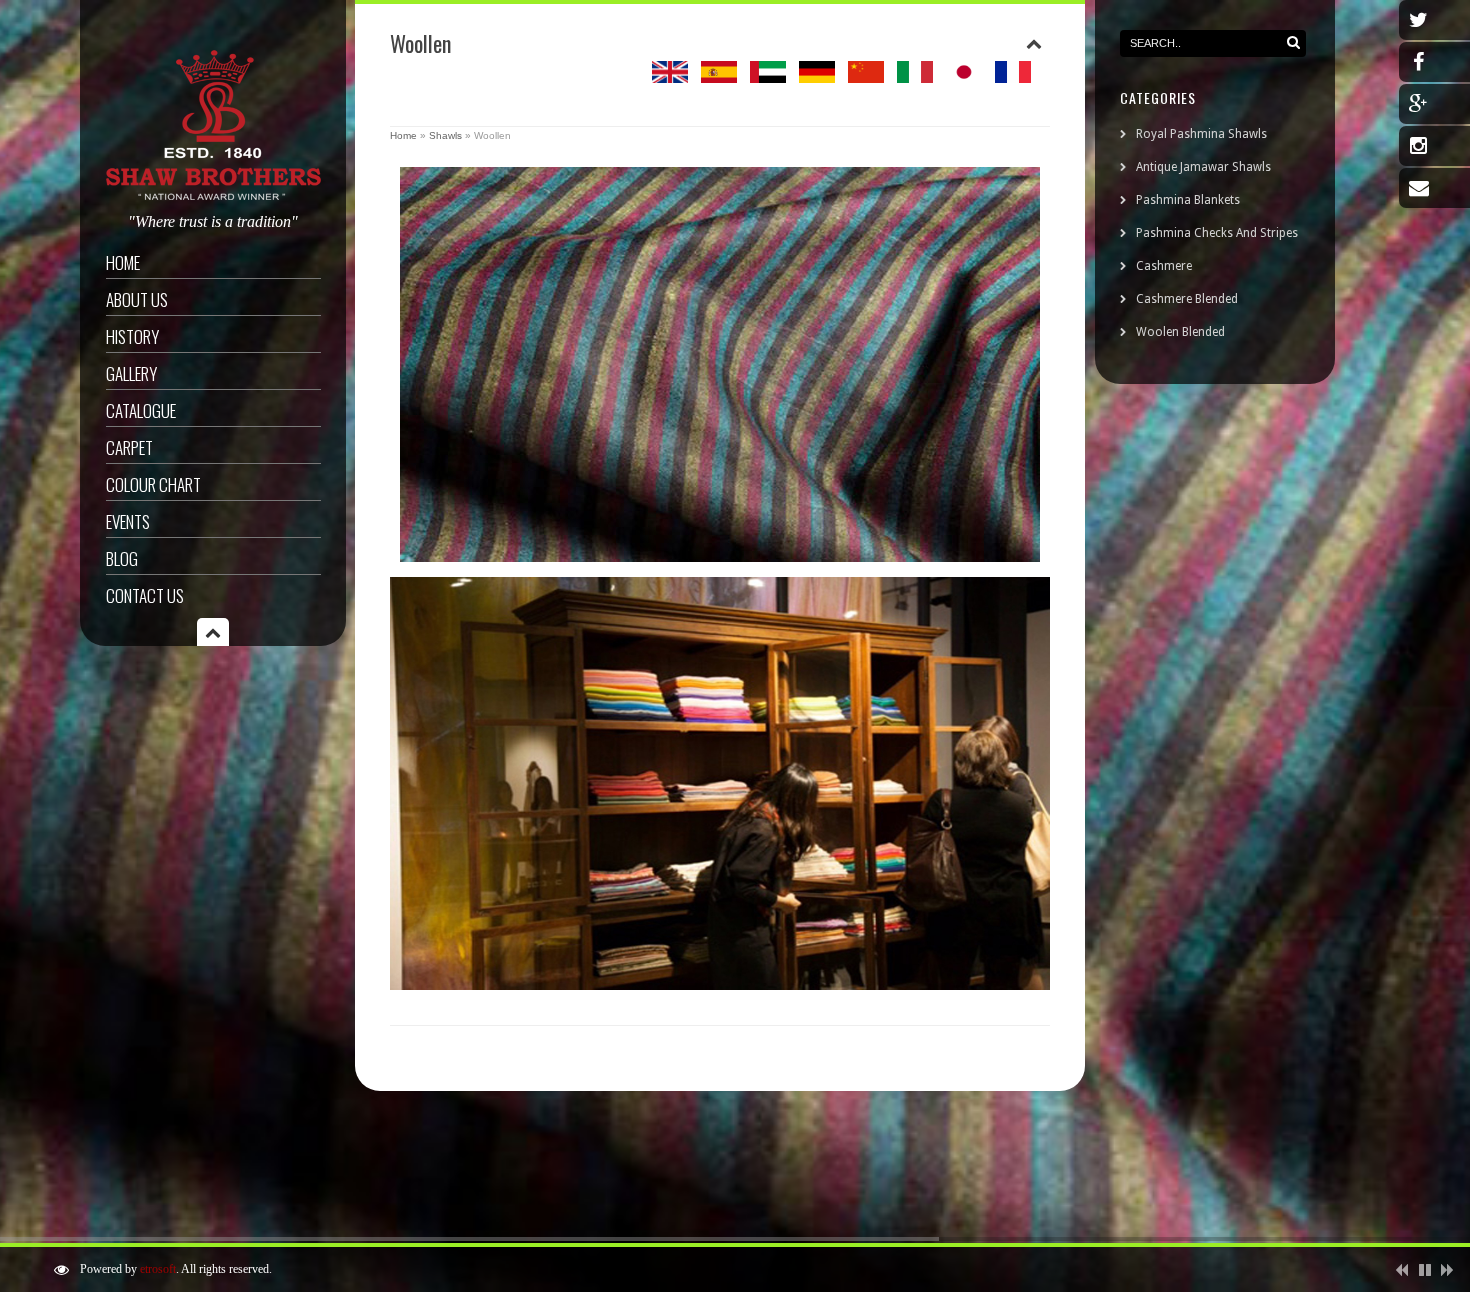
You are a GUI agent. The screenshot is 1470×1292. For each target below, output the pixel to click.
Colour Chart (153, 484)
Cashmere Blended (1187, 299)
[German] (817, 77)
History (132, 336)
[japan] (964, 77)
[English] (670, 77)
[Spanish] (719, 77)
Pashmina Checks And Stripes (1217, 233)
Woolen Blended (1180, 332)
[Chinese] (866, 77)
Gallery (131, 373)
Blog (122, 558)
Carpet (129, 447)
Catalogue (141, 410)
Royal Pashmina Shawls (1201, 134)
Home (123, 262)
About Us (137, 299)
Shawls (445, 135)
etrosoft (158, 1269)
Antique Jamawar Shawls (1203, 167)
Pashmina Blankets (1188, 200)
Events (128, 521)
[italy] (915, 77)
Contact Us (145, 595)
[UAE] (768, 77)
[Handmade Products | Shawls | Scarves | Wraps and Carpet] (213, 196)
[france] (1013, 77)
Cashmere (1164, 266)
